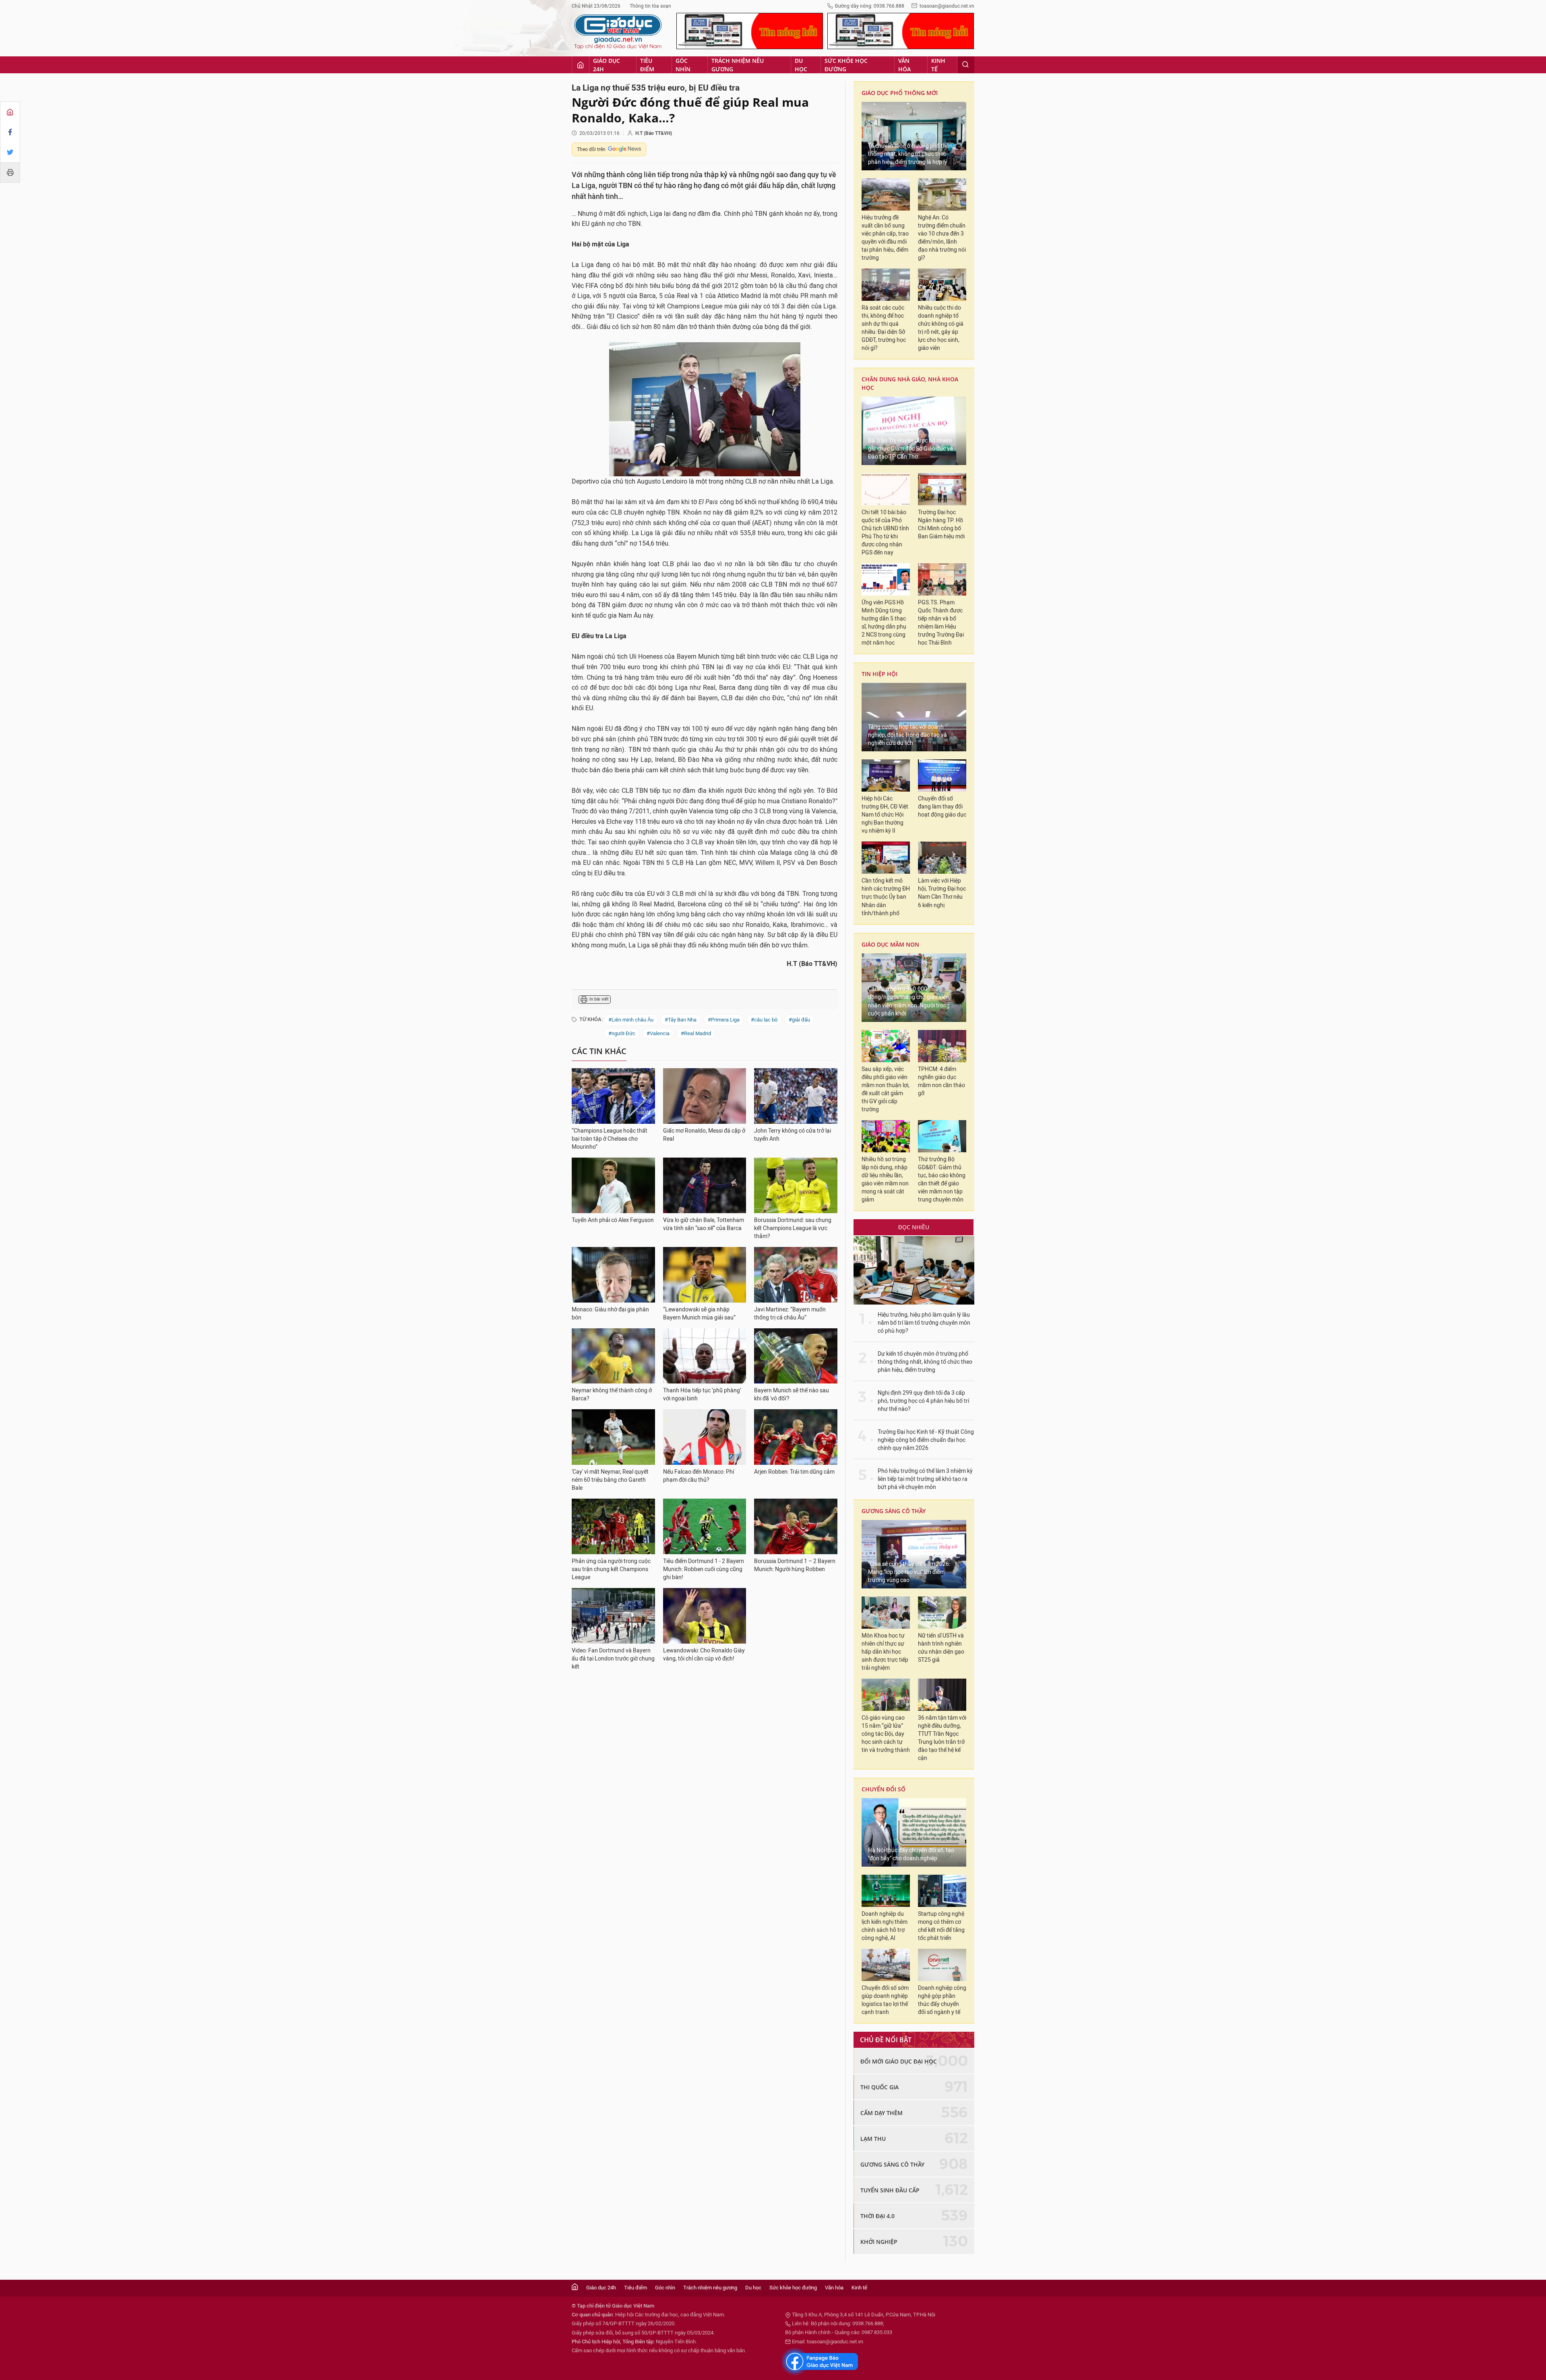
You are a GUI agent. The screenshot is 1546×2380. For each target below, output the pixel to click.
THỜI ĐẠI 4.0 (877, 2216)
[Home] (10, 112)
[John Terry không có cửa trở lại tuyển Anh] (796, 1096)
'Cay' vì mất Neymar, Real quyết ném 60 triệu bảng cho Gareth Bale (610, 1480)
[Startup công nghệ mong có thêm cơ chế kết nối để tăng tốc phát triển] (942, 1891)
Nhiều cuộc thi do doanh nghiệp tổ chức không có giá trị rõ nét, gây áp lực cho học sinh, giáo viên (941, 328)
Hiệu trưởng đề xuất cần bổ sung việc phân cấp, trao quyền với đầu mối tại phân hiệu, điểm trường (885, 238)
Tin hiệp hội (879, 674)
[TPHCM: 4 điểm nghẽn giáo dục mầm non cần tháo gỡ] (942, 1046)
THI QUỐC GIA (879, 2087)
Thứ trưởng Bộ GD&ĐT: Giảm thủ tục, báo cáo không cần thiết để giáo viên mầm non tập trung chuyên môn (942, 1180)
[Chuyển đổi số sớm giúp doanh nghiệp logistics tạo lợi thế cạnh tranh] (886, 1965)
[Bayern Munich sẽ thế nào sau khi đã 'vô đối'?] (796, 1356)
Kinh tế (938, 65)
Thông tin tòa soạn (650, 6)
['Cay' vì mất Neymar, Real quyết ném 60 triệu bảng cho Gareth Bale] (613, 1437)
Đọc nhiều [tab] (914, 1227)
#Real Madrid (696, 1033)
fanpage (820, 2361)
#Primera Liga (724, 1020)
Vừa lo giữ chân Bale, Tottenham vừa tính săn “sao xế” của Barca (704, 1224)
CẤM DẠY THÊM (882, 2113)
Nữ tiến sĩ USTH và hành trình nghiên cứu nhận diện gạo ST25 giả (941, 1648)
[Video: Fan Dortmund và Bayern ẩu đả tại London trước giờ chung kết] (613, 1616)
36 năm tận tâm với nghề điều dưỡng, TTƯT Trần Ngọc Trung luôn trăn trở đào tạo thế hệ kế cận (942, 1738)
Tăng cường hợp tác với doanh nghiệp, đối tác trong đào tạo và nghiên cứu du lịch (907, 735)
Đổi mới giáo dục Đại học (899, 2061)
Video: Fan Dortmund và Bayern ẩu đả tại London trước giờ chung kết (613, 1659)
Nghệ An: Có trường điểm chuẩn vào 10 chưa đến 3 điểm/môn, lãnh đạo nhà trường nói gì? (942, 238)
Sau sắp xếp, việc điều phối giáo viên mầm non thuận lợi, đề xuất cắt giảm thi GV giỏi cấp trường (886, 1089)
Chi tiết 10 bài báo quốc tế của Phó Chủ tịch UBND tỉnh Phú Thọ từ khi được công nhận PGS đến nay (885, 532)
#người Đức (622, 1033)
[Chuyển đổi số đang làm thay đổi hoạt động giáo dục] (942, 775)
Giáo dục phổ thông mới (900, 93)
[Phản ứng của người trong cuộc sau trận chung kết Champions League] (613, 1526)
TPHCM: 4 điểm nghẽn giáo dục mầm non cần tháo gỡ (941, 1081)
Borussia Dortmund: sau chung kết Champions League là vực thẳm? (793, 1228)
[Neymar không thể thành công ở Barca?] (613, 1356)
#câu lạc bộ (764, 1020)
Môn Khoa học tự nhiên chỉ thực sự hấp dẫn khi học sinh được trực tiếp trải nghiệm (885, 1652)
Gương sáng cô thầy (894, 1511)
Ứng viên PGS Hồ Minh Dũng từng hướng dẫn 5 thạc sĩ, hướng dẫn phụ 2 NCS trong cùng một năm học (884, 623)
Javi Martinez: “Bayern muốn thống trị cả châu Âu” (790, 1314)
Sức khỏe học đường (846, 65)
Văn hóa (904, 65)
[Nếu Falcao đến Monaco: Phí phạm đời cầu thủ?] (705, 1437)
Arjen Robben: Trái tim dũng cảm (794, 1472)
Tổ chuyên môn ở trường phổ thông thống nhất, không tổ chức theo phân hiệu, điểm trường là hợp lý (912, 154)
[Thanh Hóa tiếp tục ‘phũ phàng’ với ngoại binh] (705, 1356)
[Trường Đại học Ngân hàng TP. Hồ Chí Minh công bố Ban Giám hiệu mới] (942, 489)
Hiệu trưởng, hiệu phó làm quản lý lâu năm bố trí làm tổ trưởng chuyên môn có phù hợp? (924, 1323)
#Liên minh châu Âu (631, 1020)
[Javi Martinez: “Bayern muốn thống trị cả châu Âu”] (796, 1275)
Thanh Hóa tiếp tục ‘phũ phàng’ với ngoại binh (702, 1395)
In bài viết (599, 999)
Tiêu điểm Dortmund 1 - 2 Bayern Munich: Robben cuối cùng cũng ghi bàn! (704, 1569)
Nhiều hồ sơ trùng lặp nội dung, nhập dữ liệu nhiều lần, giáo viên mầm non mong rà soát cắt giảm (885, 1180)
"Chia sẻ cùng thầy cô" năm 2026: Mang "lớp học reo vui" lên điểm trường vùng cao (909, 1572)
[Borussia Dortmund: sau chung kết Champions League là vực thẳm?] (796, 1185)
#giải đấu (799, 1020)
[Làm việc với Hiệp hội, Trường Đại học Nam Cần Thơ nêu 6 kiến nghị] (942, 858)
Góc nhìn (683, 65)
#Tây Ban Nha (681, 1020)
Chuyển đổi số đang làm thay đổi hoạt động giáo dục (942, 807)
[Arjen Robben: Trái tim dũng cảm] (796, 1437)
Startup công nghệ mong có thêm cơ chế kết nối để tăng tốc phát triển (941, 1926)
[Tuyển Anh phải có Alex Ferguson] (613, 1185)
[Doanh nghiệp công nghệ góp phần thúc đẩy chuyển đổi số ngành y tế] (942, 1965)
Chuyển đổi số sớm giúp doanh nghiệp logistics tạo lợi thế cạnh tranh (885, 2000)
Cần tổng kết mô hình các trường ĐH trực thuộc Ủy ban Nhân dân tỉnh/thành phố (886, 897)
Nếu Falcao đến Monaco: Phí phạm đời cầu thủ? (699, 1476)
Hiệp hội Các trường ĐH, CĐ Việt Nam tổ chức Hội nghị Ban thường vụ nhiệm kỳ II (885, 815)
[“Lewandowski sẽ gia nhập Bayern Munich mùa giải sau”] (705, 1275)
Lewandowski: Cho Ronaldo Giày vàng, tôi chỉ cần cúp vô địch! (704, 1655)
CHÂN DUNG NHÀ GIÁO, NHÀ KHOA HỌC (910, 383)
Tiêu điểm (647, 65)
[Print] (10, 172)
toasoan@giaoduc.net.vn (947, 6)
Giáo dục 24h (607, 65)
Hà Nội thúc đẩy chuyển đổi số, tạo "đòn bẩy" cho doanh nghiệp (911, 1854)
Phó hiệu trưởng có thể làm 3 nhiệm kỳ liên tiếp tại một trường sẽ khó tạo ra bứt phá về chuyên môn (925, 1479)
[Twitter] (10, 152)
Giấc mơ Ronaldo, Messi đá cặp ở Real (704, 1135)
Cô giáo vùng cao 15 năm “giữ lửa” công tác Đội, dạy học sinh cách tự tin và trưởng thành (886, 1734)
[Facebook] (10, 132)
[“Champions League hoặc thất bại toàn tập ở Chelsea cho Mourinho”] (613, 1096)
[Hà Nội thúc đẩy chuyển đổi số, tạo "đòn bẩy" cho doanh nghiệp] (914, 1832)
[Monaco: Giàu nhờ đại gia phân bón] (613, 1275)
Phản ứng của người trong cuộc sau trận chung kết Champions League (611, 1569)
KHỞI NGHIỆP (879, 2242)
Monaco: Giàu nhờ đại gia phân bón (610, 1314)
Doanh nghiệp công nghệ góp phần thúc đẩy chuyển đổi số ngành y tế (942, 2000)
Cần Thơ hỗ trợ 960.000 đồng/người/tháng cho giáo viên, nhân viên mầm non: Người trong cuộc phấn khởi (909, 1001)
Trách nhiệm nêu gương (738, 65)
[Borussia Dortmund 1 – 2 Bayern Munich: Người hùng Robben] (796, 1526)
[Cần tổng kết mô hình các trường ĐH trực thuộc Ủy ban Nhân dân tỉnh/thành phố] (886, 858)
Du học (801, 65)
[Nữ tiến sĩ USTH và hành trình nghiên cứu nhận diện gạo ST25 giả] (942, 1613)
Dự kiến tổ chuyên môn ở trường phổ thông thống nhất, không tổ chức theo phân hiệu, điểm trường (925, 1362)
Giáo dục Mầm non (890, 944)
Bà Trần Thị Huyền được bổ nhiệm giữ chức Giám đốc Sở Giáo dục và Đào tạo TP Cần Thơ (910, 449)
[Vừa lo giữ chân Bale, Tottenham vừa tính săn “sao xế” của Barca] (705, 1185)
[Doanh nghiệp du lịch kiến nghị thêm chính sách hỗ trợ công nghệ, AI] (886, 1891)
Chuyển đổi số (884, 1789)
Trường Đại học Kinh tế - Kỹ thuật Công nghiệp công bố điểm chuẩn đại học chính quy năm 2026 (926, 1440)
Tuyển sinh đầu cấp (890, 2190)
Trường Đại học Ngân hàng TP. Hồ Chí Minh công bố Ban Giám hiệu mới (941, 524)
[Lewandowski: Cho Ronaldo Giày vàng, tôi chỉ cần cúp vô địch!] (705, 1616)
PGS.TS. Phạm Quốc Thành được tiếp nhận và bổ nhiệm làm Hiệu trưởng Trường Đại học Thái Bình (941, 623)
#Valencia (658, 1033)
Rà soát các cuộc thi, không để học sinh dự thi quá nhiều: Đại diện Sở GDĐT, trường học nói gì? (884, 328)
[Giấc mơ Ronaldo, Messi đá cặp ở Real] (705, 1096)
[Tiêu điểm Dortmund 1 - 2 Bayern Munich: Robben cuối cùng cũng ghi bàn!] (705, 1526)
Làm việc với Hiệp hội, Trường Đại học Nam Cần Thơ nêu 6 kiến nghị (942, 893)
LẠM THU (873, 2139)
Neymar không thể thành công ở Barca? (612, 1395)
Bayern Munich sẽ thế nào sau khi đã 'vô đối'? (792, 1395)
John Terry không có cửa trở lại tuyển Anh (793, 1135)
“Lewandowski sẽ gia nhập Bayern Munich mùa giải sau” (699, 1314)
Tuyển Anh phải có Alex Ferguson (613, 1220)
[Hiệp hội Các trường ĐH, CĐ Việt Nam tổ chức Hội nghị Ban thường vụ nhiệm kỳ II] (886, 775)
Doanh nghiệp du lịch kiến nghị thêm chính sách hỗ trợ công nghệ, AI (885, 1926)
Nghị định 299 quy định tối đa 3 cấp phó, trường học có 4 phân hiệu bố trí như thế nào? (923, 1401)
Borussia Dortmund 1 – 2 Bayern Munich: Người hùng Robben (795, 1565)
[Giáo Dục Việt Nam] (618, 32)
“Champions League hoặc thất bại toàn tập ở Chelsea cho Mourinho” (610, 1139)
